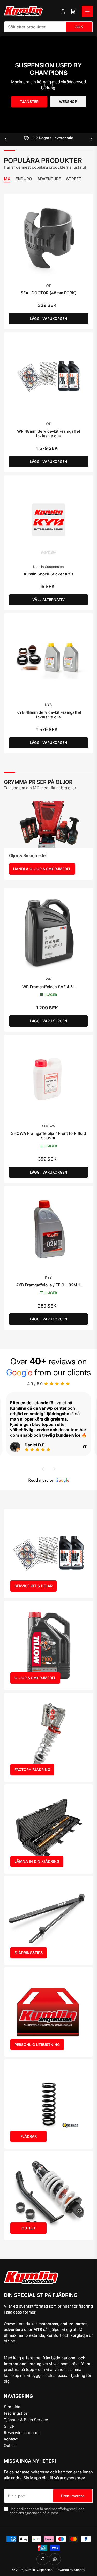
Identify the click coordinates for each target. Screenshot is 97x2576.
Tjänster (29, 102)
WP (48, 286)
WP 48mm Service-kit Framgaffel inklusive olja (48, 434)
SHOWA (48, 1126)
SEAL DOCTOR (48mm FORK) (49, 293)
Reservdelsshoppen (22, 2433)
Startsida (12, 2407)
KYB (48, 705)
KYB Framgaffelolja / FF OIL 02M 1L (49, 1285)
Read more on (49, 1481)
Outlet (9, 2446)
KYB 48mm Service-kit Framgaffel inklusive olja (49, 715)
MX (7, 179)
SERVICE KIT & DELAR (33, 1586)
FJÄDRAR (29, 2136)
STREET (74, 179)
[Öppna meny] (87, 11)
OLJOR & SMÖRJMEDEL (35, 1678)
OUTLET (29, 2228)
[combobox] (48, 27)
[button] (43, 1469)
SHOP (9, 2426)
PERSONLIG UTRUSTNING (37, 2044)
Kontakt (11, 2439)
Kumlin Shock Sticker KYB (48, 574)
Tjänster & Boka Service (26, 2420)
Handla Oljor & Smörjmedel (42, 869)
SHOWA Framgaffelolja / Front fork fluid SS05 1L (48, 1136)
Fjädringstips (16, 2413)
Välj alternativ (48, 600)
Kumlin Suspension (48, 567)
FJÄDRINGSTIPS (29, 1953)
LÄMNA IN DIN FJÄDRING (37, 1861)
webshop (68, 102)
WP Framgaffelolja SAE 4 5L (48, 987)
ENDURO (24, 179)
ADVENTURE (49, 179)
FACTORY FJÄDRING (32, 1770)
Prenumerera (73, 2496)
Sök (79, 27)
